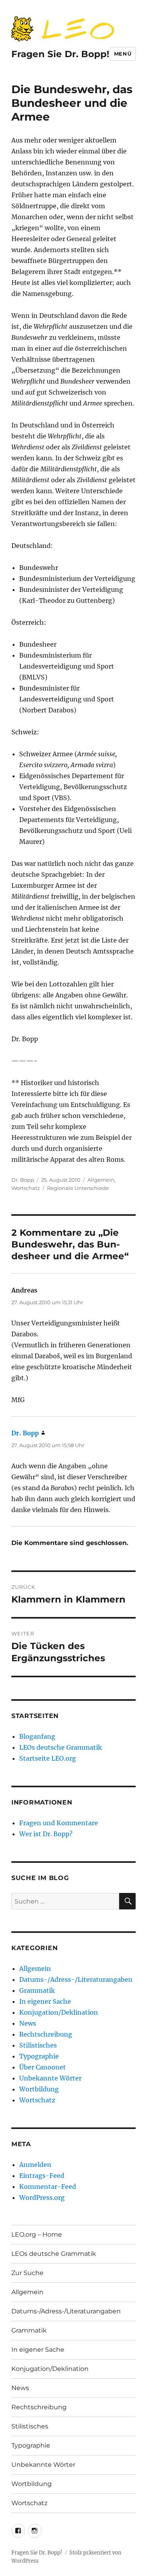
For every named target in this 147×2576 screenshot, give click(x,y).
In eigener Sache (45, 2001)
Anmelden (35, 2165)
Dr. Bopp (23, 1180)
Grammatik (37, 1990)
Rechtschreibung (46, 2034)
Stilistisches (38, 2045)
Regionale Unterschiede (78, 1188)
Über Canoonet (43, 2067)
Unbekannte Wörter (50, 2078)
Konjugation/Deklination (59, 2012)
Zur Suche (27, 2273)
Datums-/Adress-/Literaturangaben (76, 1979)
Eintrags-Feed (42, 2176)
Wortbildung (39, 2089)
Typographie (39, 2056)
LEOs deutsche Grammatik (61, 1747)
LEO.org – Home (37, 2234)
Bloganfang (37, 1736)
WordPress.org (42, 2197)
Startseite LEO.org (48, 1758)
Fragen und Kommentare (59, 1823)
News (28, 2023)
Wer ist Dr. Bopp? (46, 1834)
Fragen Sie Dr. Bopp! (60, 54)
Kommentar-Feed (48, 2187)
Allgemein (101, 1180)
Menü (123, 54)
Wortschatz (26, 1188)
